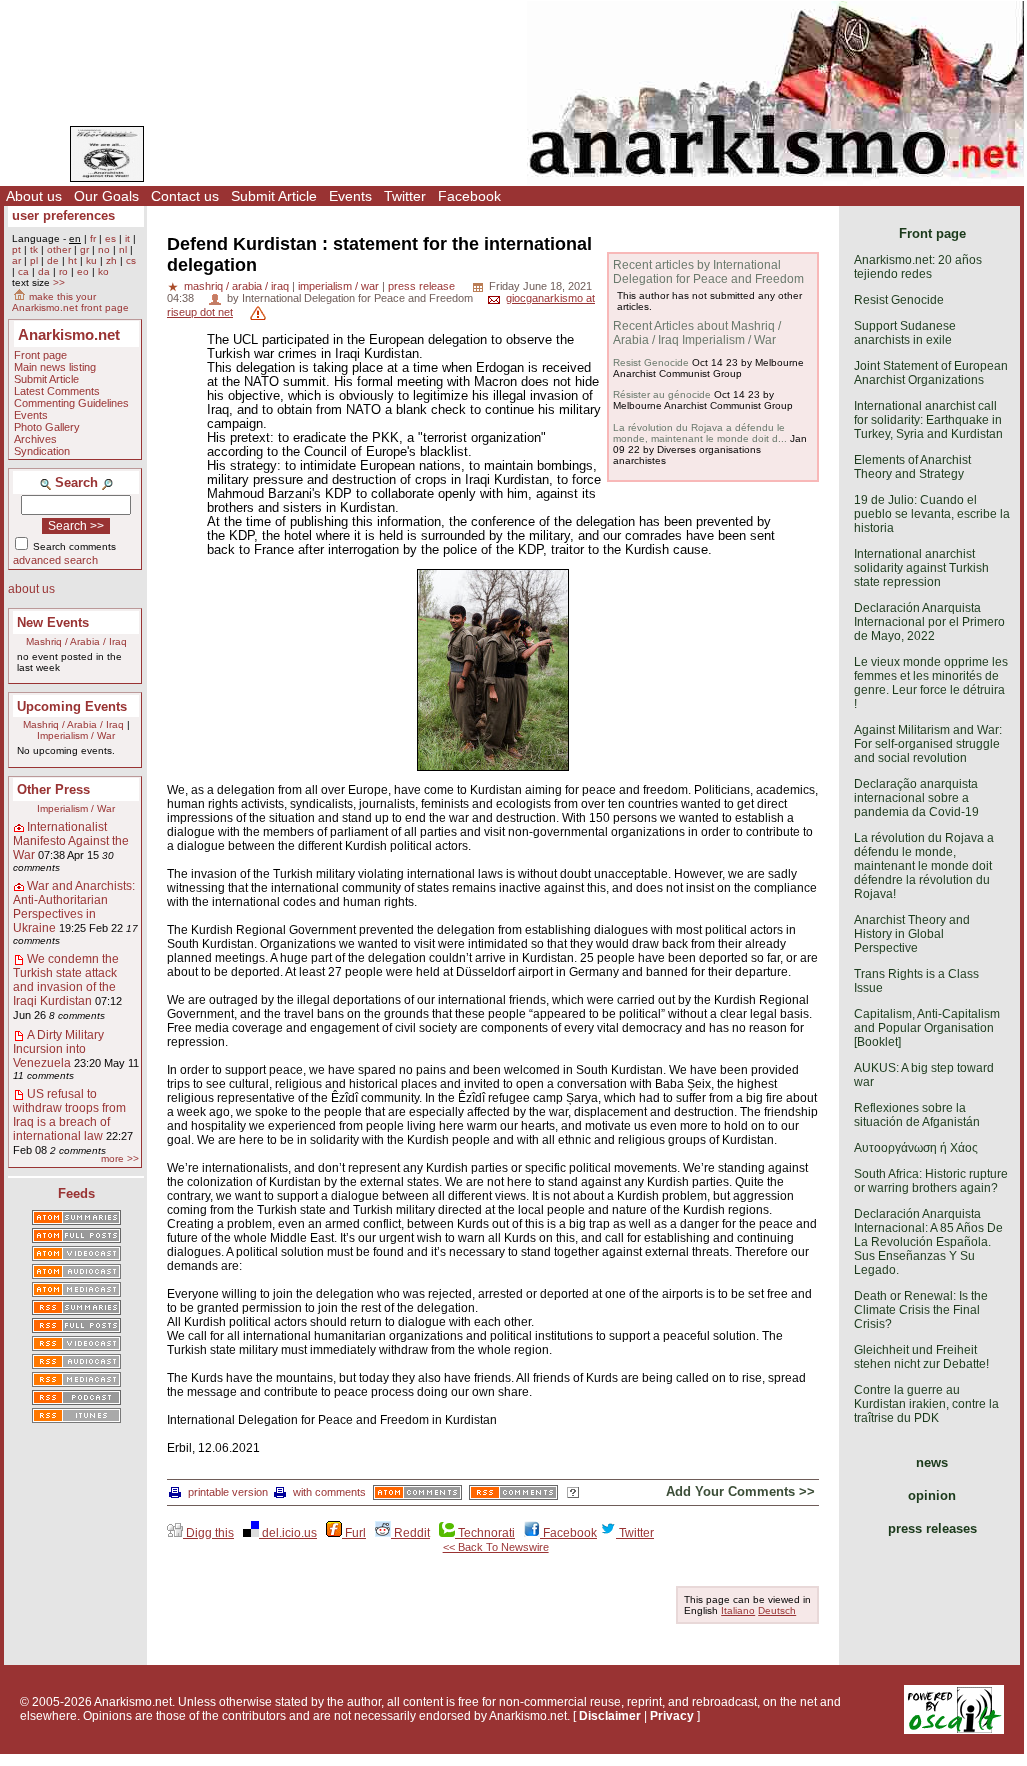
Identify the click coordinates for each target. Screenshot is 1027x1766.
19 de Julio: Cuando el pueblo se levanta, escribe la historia (932, 514)
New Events (53, 622)
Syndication (42, 451)
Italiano (738, 1610)
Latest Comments (57, 391)
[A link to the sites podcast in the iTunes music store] (76, 1417)
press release (421, 286)
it (127, 238)
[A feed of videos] (76, 1255)
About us (34, 196)
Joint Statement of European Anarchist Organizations (931, 373)
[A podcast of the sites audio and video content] (76, 1399)
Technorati (485, 1533)
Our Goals (106, 196)
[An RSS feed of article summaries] (76, 1309)
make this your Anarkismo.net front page (70, 302)
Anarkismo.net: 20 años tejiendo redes (918, 267)
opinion (932, 1495)
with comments (329, 1492)
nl (123, 249)
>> (59, 282)
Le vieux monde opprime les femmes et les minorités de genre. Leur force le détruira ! (931, 683)
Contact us (185, 196)
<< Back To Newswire (496, 1547)
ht (72, 260)
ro (63, 271)
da (44, 271)
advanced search (55, 560)
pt (16, 249)
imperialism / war (338, 286)
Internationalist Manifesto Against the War (71, 841)
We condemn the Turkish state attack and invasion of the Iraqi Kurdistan (66, 980)
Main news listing (55, 367)
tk (34, 249)
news (932, 1462)
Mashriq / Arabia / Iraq (76, 641)
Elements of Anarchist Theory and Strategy (912, 467)
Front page (40, 355)
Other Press (53, 789)
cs (131, 260)
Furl (354, 1533)
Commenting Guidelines (71, 403)
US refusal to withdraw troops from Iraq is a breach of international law (69, 1115)
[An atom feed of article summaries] (76, 1219)
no (104, 249)
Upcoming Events (72, 706)
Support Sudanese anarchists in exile (905, 333)
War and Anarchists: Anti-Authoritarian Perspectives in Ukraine (74, 907)
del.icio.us (288, 1533)
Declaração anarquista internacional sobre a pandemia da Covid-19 (916, 798)
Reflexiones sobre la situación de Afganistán (917, 1115)
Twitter (405, 196)
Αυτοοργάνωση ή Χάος (916, 1148)
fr (93, 238)
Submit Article (274, 196)
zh (111, 260)
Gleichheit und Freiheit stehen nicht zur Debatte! (921, 1357)
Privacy (672, 1716)
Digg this (208, 1533)
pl (34, 260)
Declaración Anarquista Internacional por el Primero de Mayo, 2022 (929, 622)
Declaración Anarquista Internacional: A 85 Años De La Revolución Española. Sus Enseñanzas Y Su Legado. (928, 1242)
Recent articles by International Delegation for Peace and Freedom (708, 272)
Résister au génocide (662, 394)
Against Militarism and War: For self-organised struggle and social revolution (928, 744)
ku (91, 260)
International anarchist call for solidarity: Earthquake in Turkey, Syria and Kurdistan (928, 420)
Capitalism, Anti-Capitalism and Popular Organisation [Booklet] (927, 1028)
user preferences (63, 215)
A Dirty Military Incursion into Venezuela (58, 1049)
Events (350, 196)
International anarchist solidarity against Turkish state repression (921, 568)
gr (84, 249)
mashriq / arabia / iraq (236, 286)
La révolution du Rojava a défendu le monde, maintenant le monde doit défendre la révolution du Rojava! (924, 866)
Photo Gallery (47, 427)
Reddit (410, 1533)
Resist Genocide (651, 362)
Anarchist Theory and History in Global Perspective (912, 934)
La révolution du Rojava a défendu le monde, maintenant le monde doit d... (700, 433)
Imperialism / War (76, 735)
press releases (932, 1528)
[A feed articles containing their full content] (76, 1327)
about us (31, 589)
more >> (120, 1158)
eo (83, 271)
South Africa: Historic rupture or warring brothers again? (931, 1181)
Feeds (76, 1193)
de (53, 260)
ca (23, 271)
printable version (228, 1492)
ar (16, 260)
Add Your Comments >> (740, 1491)
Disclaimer (610, 1716)
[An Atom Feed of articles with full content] (76, 1237)
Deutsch (777, 1610)
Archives (35, 439)
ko (103, 271)
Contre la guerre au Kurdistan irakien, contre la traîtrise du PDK (926, 1404)
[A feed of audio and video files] (76, 1291)
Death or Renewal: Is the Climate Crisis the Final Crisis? (921, 1310)
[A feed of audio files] (76, 1273)
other (59, 249)
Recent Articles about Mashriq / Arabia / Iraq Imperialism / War (697, 333)
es (110, 238)
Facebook (469, 196)
